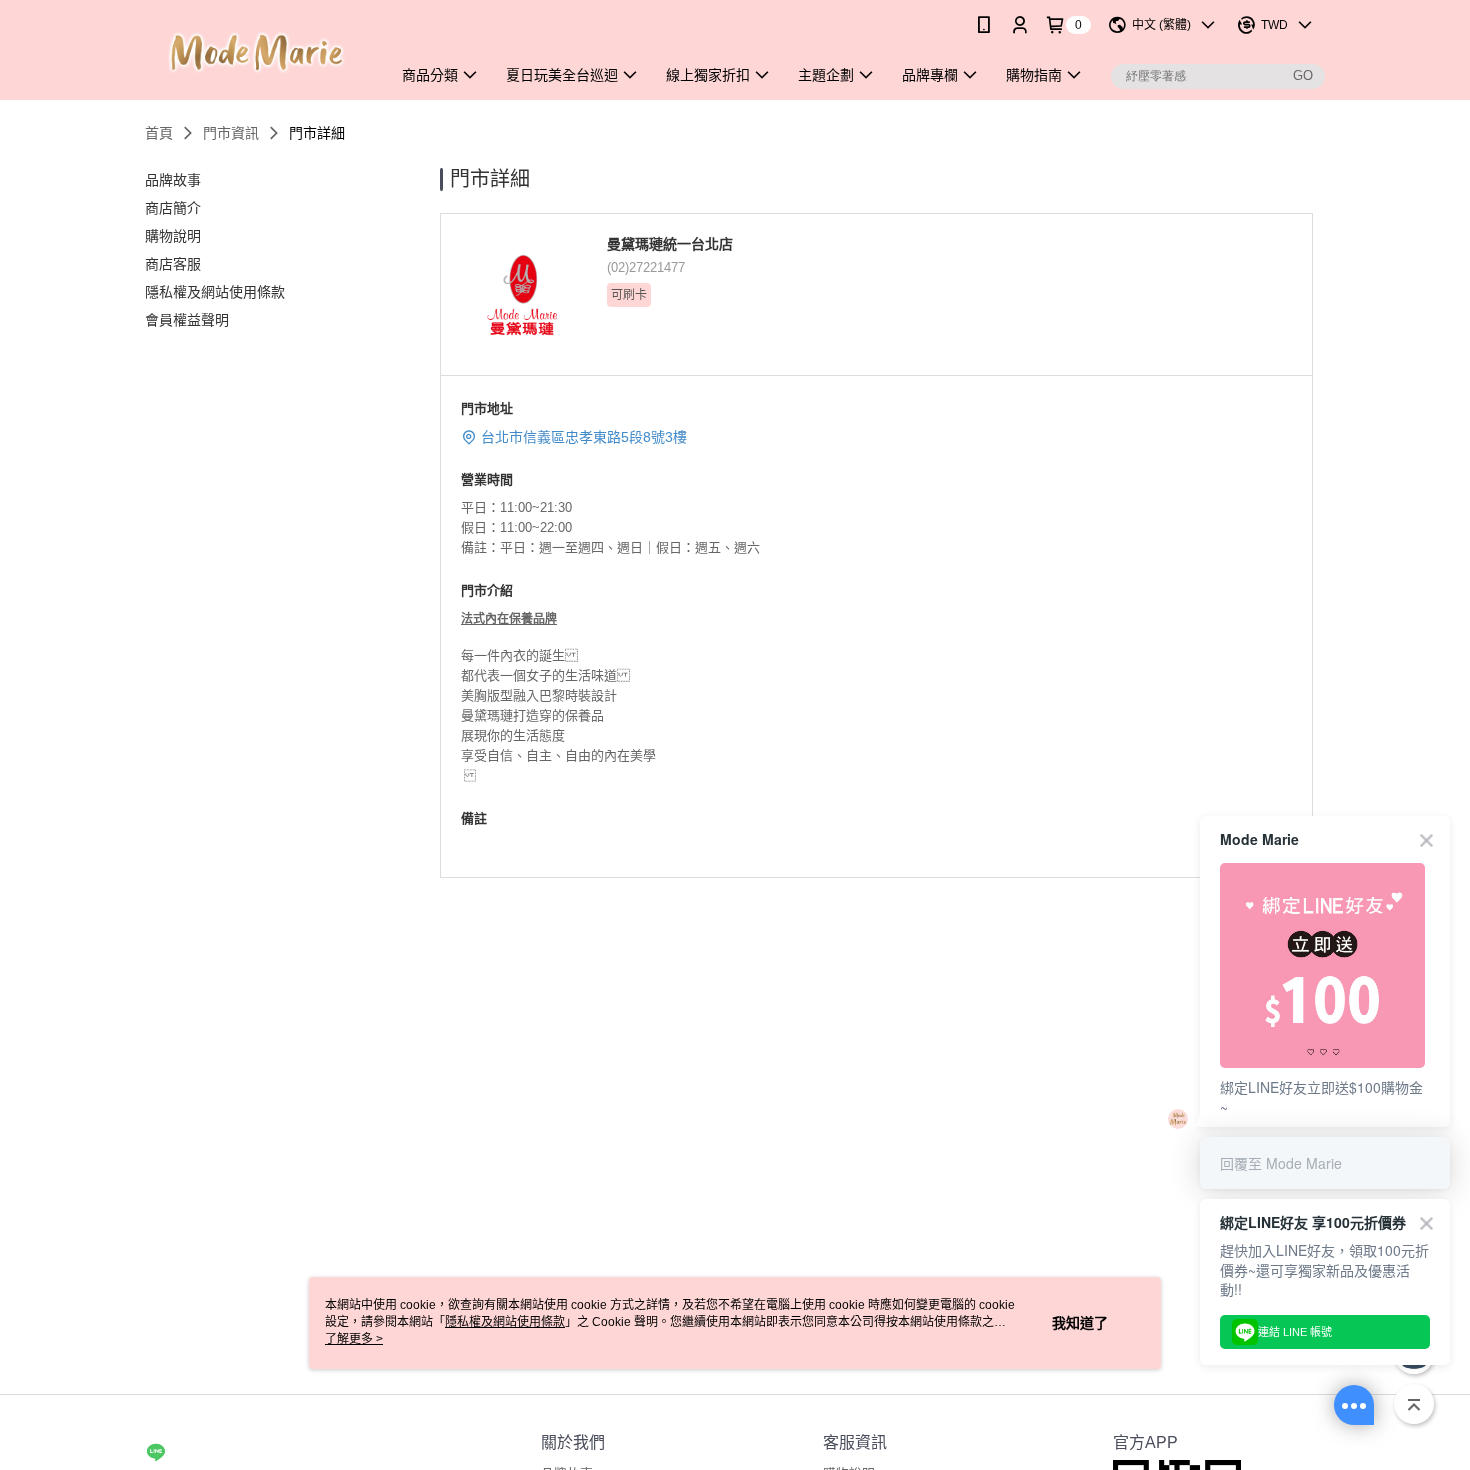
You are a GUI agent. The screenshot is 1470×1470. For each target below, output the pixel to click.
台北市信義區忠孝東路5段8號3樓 (584, 437)
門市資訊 (231, 133)
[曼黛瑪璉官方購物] (256, 52)
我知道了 (1080, 1323)
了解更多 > (354, 1339)
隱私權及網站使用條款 (505, 1322)
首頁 (159, 133)
